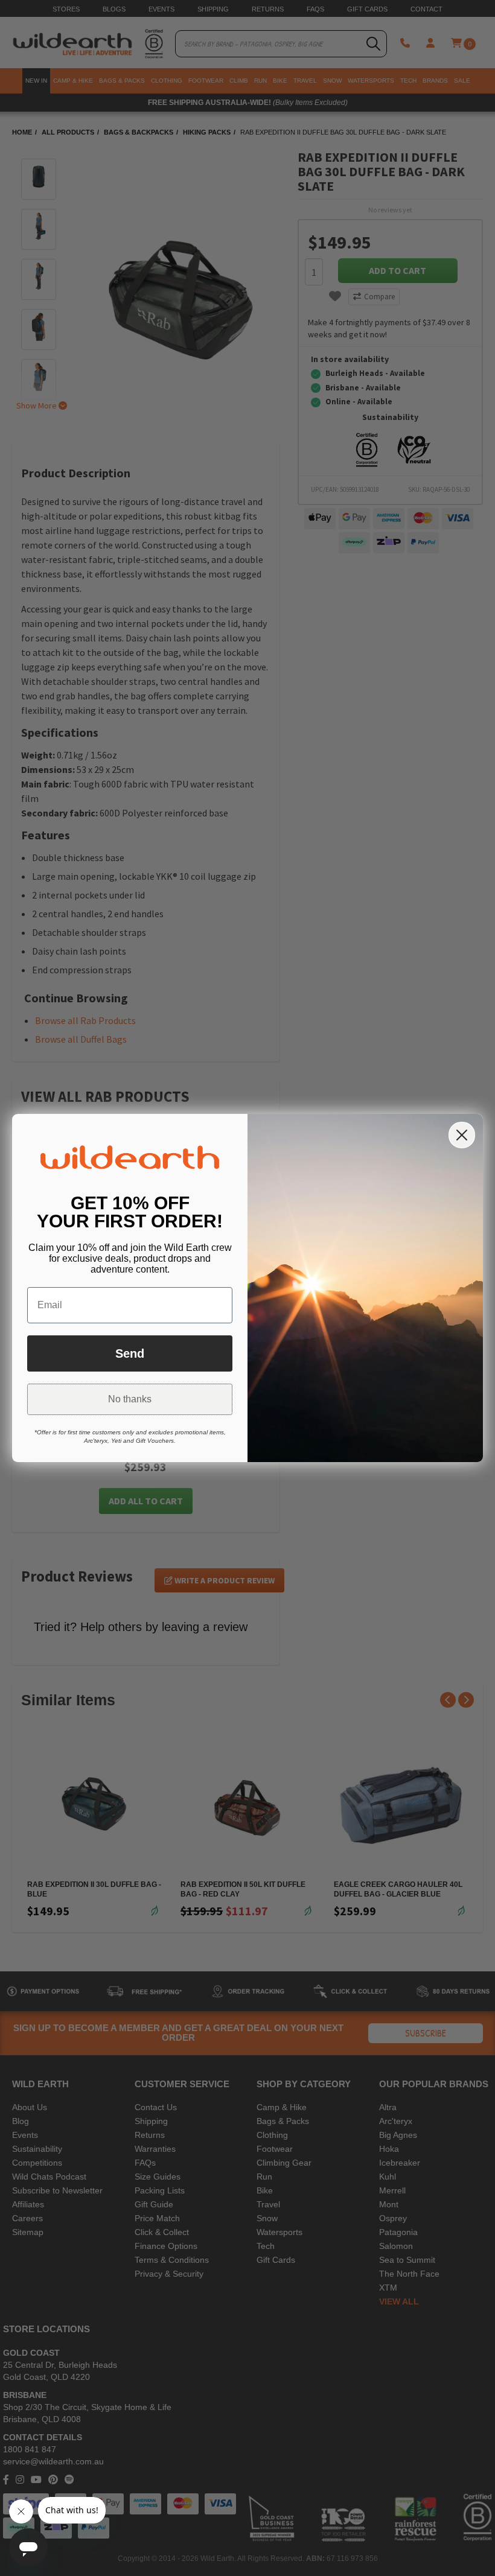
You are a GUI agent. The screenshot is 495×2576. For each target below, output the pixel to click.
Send (130, 1353)
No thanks (130, 1399)
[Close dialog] (462, 1135)
